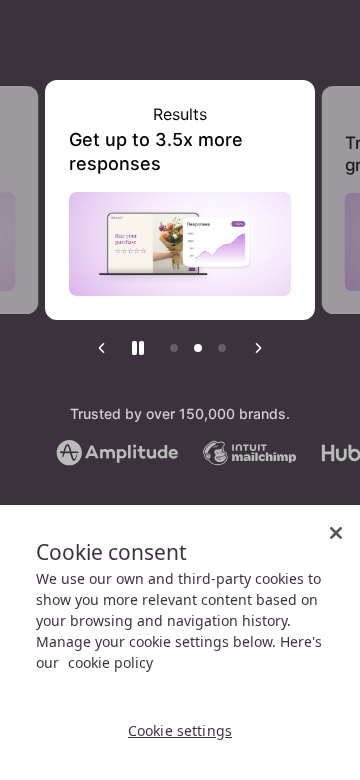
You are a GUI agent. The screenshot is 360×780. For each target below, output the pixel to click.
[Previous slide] (102, 348)
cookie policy (110, 662)
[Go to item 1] (174, 348)
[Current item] (198, 348)
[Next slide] (258, 348)
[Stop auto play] (138, 348)
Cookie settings (180, 730)
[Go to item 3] (222, 348)
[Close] (336, 533)
